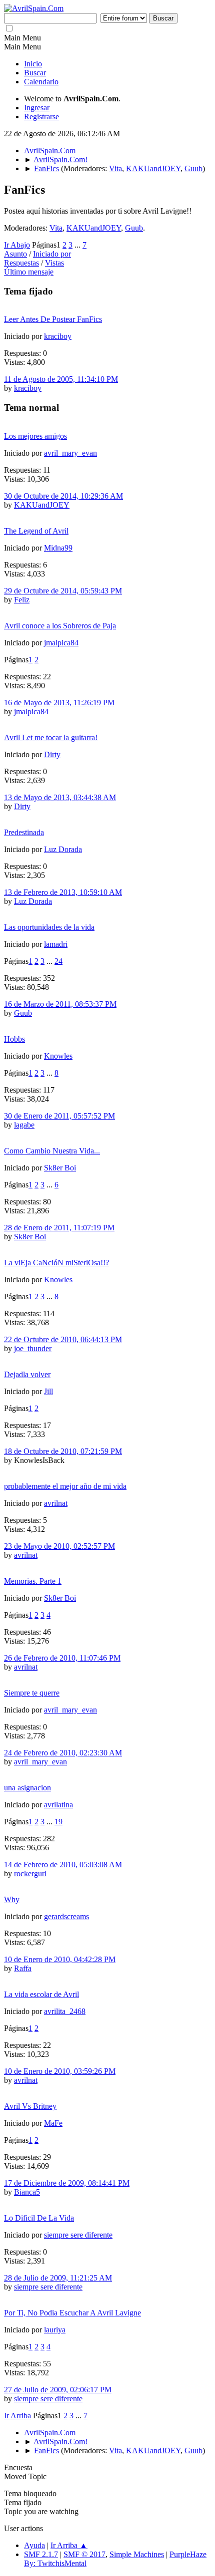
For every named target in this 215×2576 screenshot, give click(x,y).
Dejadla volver (27, 1374)
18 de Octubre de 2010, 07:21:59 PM (63, 1451)
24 (58, 961)
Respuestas (21, 263)
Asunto (15, 254)
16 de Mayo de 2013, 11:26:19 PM (59, 703)
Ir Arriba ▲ (69, 2545)
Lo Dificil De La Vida (39, 2218)
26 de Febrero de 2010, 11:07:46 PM (62, 1658)
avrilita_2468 (65, 2011)
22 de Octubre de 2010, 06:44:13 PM (63, 1339)
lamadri (56, 944)
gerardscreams (66, 1916)
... (78, 245)
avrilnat (56, 1503)
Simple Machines (137, 2554)
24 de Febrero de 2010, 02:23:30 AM (63, 1753)
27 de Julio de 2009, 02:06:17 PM (58, 2390)
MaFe (53, 2123)
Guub (193, 168)
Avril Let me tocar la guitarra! (51, 737)
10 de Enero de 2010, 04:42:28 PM (60, 1959)
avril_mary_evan (70, 453)
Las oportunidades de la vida (49, 927)
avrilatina (58, 1805)
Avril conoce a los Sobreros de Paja (60, 626)
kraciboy (58, 336)
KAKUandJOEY (153, 168)
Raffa (23, 1968)
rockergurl (30, 1873)
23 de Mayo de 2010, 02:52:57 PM (59, 1546)
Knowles (58, 1056)
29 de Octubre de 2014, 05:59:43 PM (63, 591)
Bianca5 (27, 2192)
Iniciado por (52, 254)
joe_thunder (33, 1348)
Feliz (22, 600)
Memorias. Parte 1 (33, 1581)
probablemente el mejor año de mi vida (65, 1486)
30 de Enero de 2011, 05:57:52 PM (59, 1116)
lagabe (24, 1125)
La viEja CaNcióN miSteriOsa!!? (56, 1263)
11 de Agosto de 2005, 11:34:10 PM (61, 379)
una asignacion (27, 1788)
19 (58, 1822)
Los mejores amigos (35, 436)
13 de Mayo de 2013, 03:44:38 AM (60, 797)
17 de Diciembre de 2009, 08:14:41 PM (67, 2183)
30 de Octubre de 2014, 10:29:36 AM (63, 496)
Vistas (54, 263)
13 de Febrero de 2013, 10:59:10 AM (63, 892)
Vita (115, 168)
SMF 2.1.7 (41, 2554)
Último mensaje (29, 272)
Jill (48, 1391)
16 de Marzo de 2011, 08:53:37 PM (60, 1004)
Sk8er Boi (60, 1168)
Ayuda (34, 2545)
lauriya (55, 2330)
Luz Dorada (63, 849)
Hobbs (14, 1039)
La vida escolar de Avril (41, 1994)
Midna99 (58, 548)
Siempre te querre (32, 1693)
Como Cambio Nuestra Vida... (52, 1151)
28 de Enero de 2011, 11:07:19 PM (59, 1228)
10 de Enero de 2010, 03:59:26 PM (60, 2071)
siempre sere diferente (78, 2235)
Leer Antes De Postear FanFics (53, 319)
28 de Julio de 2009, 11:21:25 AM (58, 2278)
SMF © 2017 (84, 2554)
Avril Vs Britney (30, 2106)
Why (12, 1899)
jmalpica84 (61, 643)
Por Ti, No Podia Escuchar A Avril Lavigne (72, 2313)
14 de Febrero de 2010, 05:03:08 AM (63, 1864)
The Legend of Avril (36, 531)
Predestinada (24, 832)
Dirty (52, 754)
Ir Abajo (17, 245)
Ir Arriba (17, 2416)
